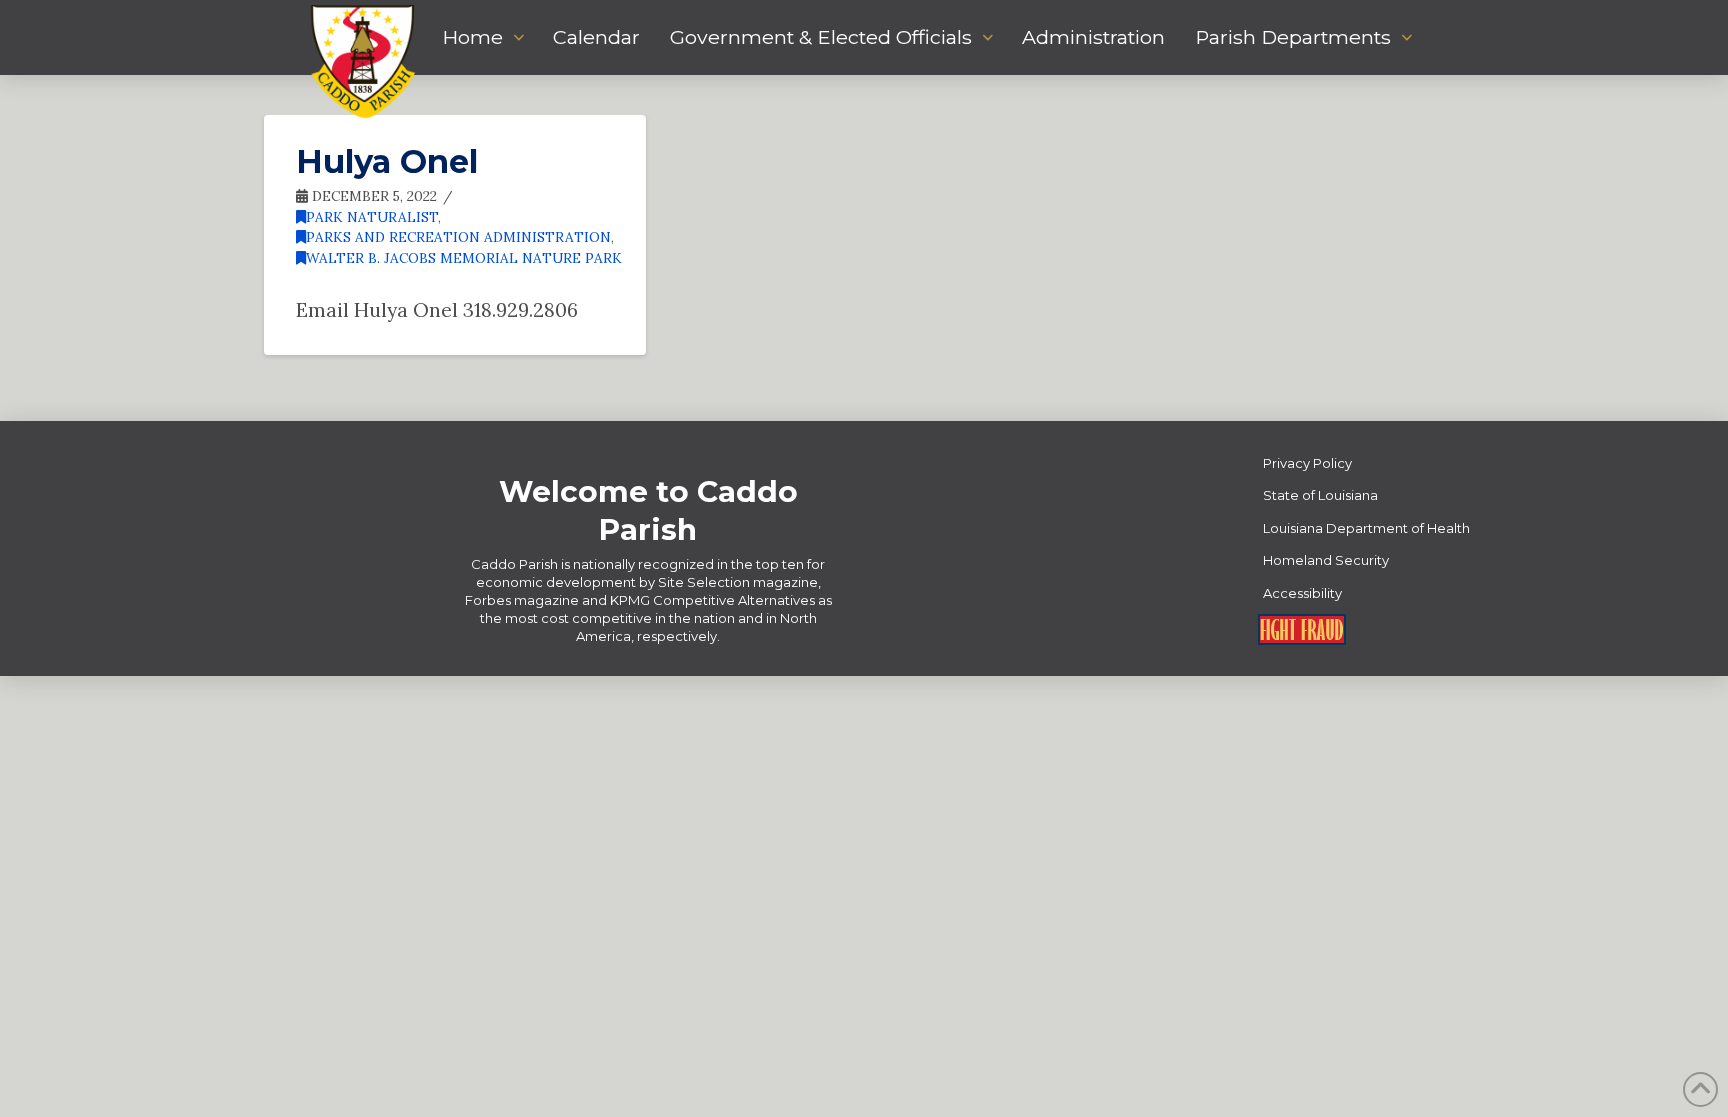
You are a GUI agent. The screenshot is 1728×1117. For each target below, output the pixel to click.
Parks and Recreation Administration (458, 237)
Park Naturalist (372, 217)
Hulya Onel (387, 161)
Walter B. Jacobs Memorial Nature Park (464, 258)
